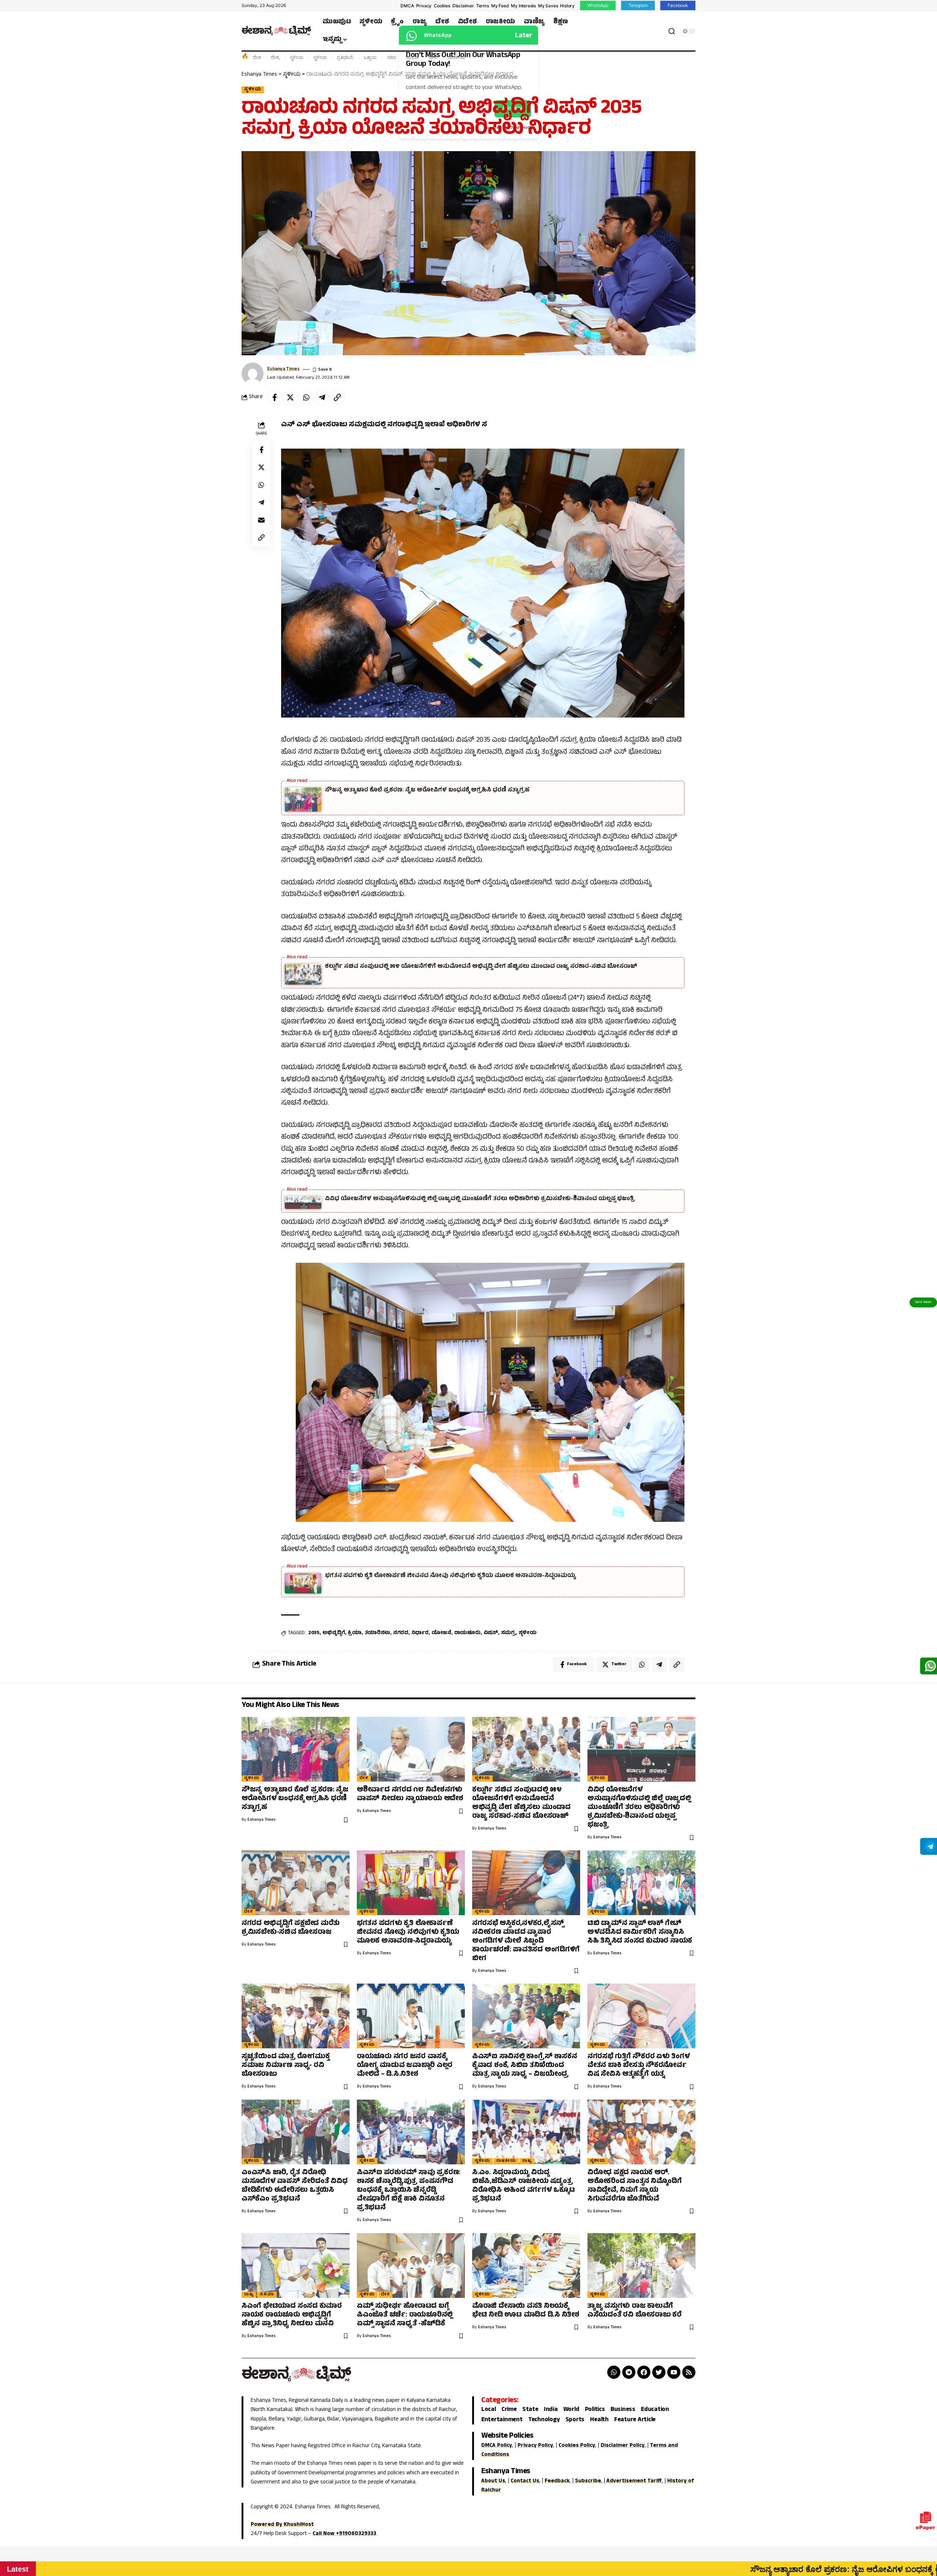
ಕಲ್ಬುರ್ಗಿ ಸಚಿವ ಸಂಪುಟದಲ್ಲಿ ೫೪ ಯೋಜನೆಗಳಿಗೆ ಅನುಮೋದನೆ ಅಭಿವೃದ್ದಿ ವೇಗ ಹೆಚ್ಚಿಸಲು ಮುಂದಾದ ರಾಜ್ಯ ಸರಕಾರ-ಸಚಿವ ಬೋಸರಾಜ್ (481, 967)
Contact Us (525, 2481)
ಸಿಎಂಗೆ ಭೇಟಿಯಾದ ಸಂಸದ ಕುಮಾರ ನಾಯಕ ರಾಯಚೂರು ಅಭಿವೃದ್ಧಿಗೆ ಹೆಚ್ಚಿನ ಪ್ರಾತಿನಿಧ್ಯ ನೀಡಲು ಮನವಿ (292, 2315)
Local (489, 2410)
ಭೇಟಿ (433, 57)
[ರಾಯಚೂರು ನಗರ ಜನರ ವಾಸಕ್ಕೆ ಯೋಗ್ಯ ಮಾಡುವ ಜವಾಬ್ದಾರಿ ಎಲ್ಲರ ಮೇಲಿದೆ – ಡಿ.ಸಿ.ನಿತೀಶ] (411, 2016)
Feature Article (635, 2420)
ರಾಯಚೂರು (467, 1633)
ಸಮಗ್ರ (508, 1633)
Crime (509, 2410)
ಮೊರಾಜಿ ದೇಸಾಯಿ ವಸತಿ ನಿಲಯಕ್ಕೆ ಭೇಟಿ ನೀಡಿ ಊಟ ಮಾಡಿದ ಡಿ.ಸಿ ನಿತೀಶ (526, 2311)
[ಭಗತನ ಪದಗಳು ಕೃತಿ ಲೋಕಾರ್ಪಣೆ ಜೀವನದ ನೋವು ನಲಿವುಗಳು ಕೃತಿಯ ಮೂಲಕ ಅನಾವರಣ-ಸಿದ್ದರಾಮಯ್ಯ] (411, 1883)
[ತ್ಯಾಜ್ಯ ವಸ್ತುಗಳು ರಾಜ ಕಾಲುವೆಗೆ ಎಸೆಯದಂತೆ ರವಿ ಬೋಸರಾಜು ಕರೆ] (641, 2266)
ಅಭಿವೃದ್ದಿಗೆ (334, 1633)
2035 (314, 1633)
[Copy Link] (337, 397)
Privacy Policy (535, 2446)
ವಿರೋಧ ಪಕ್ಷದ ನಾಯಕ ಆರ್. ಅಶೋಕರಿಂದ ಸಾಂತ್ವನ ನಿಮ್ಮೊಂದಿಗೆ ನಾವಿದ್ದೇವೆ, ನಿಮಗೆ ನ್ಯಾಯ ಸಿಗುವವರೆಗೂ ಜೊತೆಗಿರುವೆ (635, 2186)
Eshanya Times (283, 369)
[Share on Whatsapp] (306, 397)
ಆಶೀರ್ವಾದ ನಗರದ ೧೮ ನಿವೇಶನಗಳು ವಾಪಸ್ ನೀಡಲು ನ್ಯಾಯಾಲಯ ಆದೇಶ (410, 1795)
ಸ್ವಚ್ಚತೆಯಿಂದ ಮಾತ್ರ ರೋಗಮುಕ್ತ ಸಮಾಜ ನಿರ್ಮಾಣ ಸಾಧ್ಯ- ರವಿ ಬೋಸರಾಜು (286, 2066)
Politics (595, 2410)
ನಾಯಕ (412, 57)
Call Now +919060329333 (345, 2534)
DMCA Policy (497, 2446)
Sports (575, 2420)
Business (623, 2410)
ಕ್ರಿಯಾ (355, 1633)
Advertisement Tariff (634, 2481)
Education (655, 2410)
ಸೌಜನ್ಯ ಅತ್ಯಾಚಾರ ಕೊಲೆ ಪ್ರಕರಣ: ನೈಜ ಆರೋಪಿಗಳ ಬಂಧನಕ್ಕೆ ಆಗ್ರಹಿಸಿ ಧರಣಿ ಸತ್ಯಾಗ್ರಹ (427, 790)
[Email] (261, 520)
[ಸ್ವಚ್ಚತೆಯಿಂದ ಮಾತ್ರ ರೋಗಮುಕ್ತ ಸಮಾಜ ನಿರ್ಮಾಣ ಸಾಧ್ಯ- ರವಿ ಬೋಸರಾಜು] (296, 2016)
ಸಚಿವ (391, 57)
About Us (493, 2481)
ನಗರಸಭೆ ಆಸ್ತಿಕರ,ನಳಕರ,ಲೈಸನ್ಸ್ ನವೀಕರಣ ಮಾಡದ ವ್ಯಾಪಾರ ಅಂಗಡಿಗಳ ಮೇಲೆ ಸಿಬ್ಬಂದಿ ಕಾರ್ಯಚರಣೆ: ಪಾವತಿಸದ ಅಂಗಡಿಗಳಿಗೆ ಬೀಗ (526, 1941)
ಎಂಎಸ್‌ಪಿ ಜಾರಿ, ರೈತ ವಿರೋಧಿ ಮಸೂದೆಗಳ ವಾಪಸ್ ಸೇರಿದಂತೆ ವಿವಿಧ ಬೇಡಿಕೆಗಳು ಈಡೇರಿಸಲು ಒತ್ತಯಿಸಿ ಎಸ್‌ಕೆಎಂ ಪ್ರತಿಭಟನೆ (295, 2186)
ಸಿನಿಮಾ (267, 2295)
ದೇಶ (257, 57)
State (530, 2410)
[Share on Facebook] (275, 397)
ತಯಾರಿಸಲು (378, 1633)
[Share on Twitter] (290, 397)
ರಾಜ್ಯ (527, 2161)
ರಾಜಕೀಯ (456, 57)
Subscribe (588, 2481)
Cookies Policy (577, 2446)
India (551, 2410)
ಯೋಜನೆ (441, 1633)
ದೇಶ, (275, 57)
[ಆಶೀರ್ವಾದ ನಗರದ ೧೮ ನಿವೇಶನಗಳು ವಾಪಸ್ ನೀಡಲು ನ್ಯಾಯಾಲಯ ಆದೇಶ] (411, 1749)
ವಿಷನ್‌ (491, 1633)
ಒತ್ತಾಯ (370, 57)
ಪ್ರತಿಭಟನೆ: (345, 57)
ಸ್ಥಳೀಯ (296, 57)
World (571, 2410)
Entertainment (502, 2420)
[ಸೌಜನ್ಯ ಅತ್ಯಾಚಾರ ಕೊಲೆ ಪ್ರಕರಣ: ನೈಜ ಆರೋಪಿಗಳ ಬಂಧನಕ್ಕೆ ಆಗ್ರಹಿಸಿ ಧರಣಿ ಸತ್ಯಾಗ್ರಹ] (296, 1749)
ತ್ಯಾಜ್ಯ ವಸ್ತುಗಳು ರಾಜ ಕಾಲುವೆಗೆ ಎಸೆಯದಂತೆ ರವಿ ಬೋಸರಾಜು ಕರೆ (634, 2311)
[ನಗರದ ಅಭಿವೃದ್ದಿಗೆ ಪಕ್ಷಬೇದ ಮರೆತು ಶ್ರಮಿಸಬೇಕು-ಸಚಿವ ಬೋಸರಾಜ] (296, 1883)
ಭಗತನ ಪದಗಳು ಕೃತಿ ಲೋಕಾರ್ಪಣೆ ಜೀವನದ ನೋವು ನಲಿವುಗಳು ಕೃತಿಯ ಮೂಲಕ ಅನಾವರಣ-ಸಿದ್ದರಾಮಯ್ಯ (451, 1576)
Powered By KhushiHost (282, 2525)
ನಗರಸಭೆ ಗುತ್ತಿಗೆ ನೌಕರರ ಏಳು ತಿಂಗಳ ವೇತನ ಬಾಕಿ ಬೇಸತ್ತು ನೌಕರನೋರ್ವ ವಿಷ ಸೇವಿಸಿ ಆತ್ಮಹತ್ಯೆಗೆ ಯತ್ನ (639, 2066)
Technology (544, 2420)
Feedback (557, 2481)
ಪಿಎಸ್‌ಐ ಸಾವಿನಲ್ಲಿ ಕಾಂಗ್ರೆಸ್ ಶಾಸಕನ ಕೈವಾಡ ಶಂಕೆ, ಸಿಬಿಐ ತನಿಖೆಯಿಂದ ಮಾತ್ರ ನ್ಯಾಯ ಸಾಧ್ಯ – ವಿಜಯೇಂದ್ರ (525, 2066)
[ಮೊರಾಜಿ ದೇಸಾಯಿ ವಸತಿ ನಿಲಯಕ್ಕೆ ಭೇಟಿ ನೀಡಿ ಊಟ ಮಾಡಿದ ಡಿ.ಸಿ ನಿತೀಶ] (526, 2266)
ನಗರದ (401, 1633)
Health (599, 2420)
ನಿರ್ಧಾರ (420, 1633)
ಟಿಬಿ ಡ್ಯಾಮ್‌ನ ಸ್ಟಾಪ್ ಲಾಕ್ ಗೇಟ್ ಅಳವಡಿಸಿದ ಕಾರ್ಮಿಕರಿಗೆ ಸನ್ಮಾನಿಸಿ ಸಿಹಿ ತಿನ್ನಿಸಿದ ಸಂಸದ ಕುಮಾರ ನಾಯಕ (640, 1933)
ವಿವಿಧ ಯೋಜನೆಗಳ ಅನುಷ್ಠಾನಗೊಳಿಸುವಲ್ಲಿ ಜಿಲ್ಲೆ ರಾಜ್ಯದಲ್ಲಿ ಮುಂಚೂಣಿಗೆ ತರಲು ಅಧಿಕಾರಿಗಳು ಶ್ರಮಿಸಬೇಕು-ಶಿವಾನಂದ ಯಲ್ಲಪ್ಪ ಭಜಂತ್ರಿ (480, 1199)
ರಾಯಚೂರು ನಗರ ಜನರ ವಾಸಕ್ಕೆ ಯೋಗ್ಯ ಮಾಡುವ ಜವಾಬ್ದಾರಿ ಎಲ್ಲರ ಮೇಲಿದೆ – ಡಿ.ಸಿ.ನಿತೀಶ (405, 2066)
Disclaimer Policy (623, 2446)
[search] (672, 31)
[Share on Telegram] (322, 397)
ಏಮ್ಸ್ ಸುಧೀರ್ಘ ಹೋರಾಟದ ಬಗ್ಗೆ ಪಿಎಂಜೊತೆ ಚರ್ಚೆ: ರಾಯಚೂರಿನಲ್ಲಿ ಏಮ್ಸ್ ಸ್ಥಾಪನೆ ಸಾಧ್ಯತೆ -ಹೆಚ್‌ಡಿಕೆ (405, 2315)
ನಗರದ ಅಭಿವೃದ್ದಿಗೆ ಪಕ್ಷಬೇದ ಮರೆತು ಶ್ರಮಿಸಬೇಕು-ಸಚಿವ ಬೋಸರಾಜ (291, 1928)
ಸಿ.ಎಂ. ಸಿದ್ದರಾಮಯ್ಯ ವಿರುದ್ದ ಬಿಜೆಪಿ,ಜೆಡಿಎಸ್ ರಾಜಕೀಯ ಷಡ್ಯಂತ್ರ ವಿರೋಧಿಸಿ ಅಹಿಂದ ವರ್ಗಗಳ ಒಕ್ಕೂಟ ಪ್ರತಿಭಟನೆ (524, 2186)
